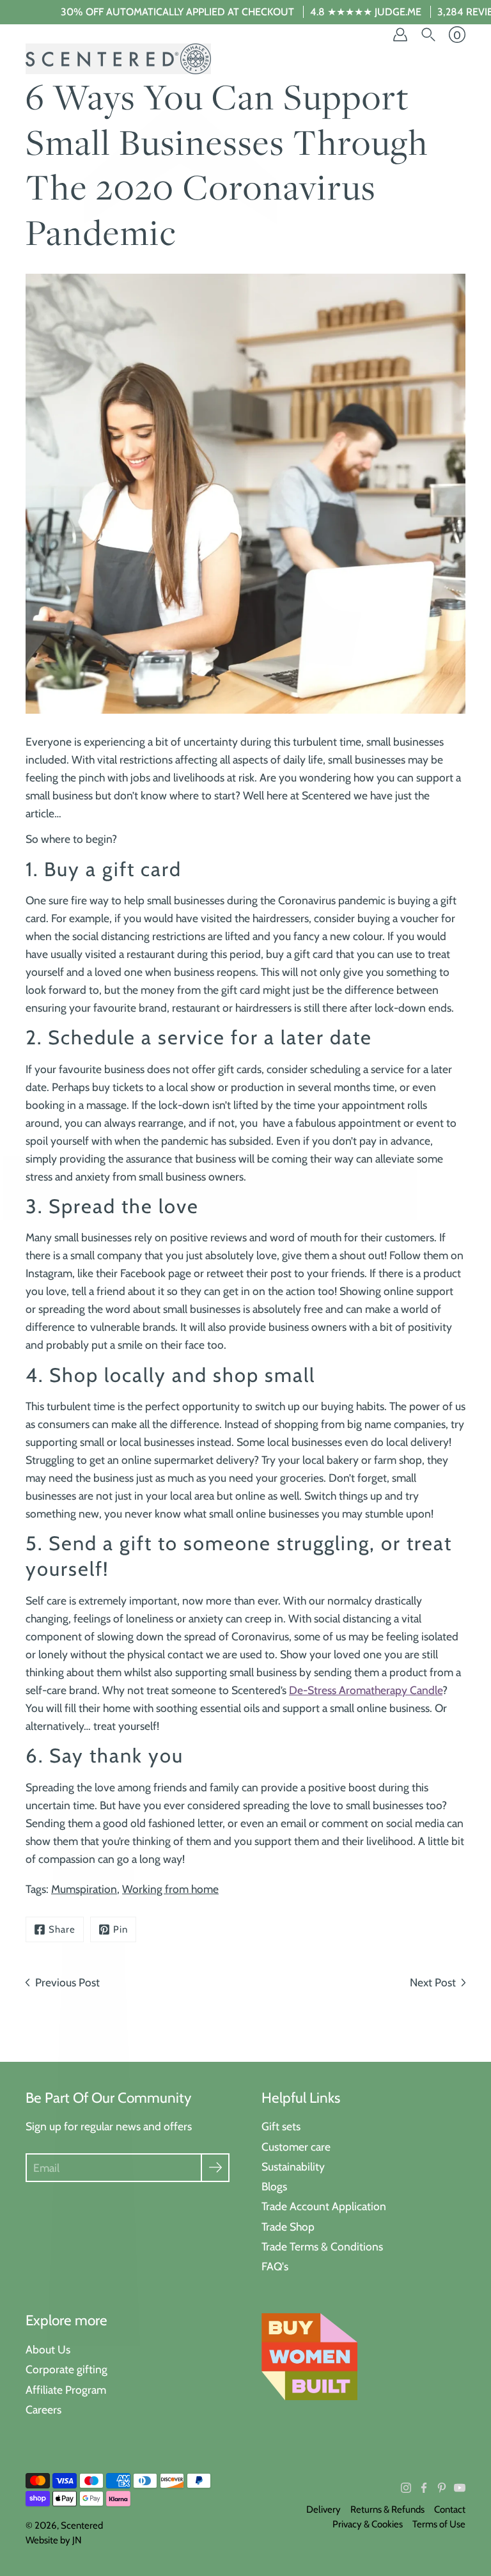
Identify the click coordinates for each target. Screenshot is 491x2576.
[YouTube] (460, 2488)
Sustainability (293, 2166)
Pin (121, 1929)
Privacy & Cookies (368, 2524)
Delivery (323, 2509)
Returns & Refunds (387, 2509)
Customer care (296, 2147)
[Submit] (215, 2168)
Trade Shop (288, 2227)
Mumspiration (84, 1889)
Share (62, 1929)
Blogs (274, 2186)
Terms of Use (439, 2524)
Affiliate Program (66, 2390)
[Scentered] (118, 59)
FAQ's (275, 2266)
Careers (43, 2409)
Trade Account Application (324, 2206)
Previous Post (67, 1982)
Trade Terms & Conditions (322, 2246)
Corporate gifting (66, 2369)
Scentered (82, 2525)
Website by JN (54, 2540)
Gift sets (281, 2126)
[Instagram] (406, 2488)
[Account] (400, 35)
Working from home (170, 1889)
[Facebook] (424, 2488)
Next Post (433, 1982)
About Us (48, 2349)
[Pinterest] (442, 2488)
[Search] (428, 35)
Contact (450, 2509)
